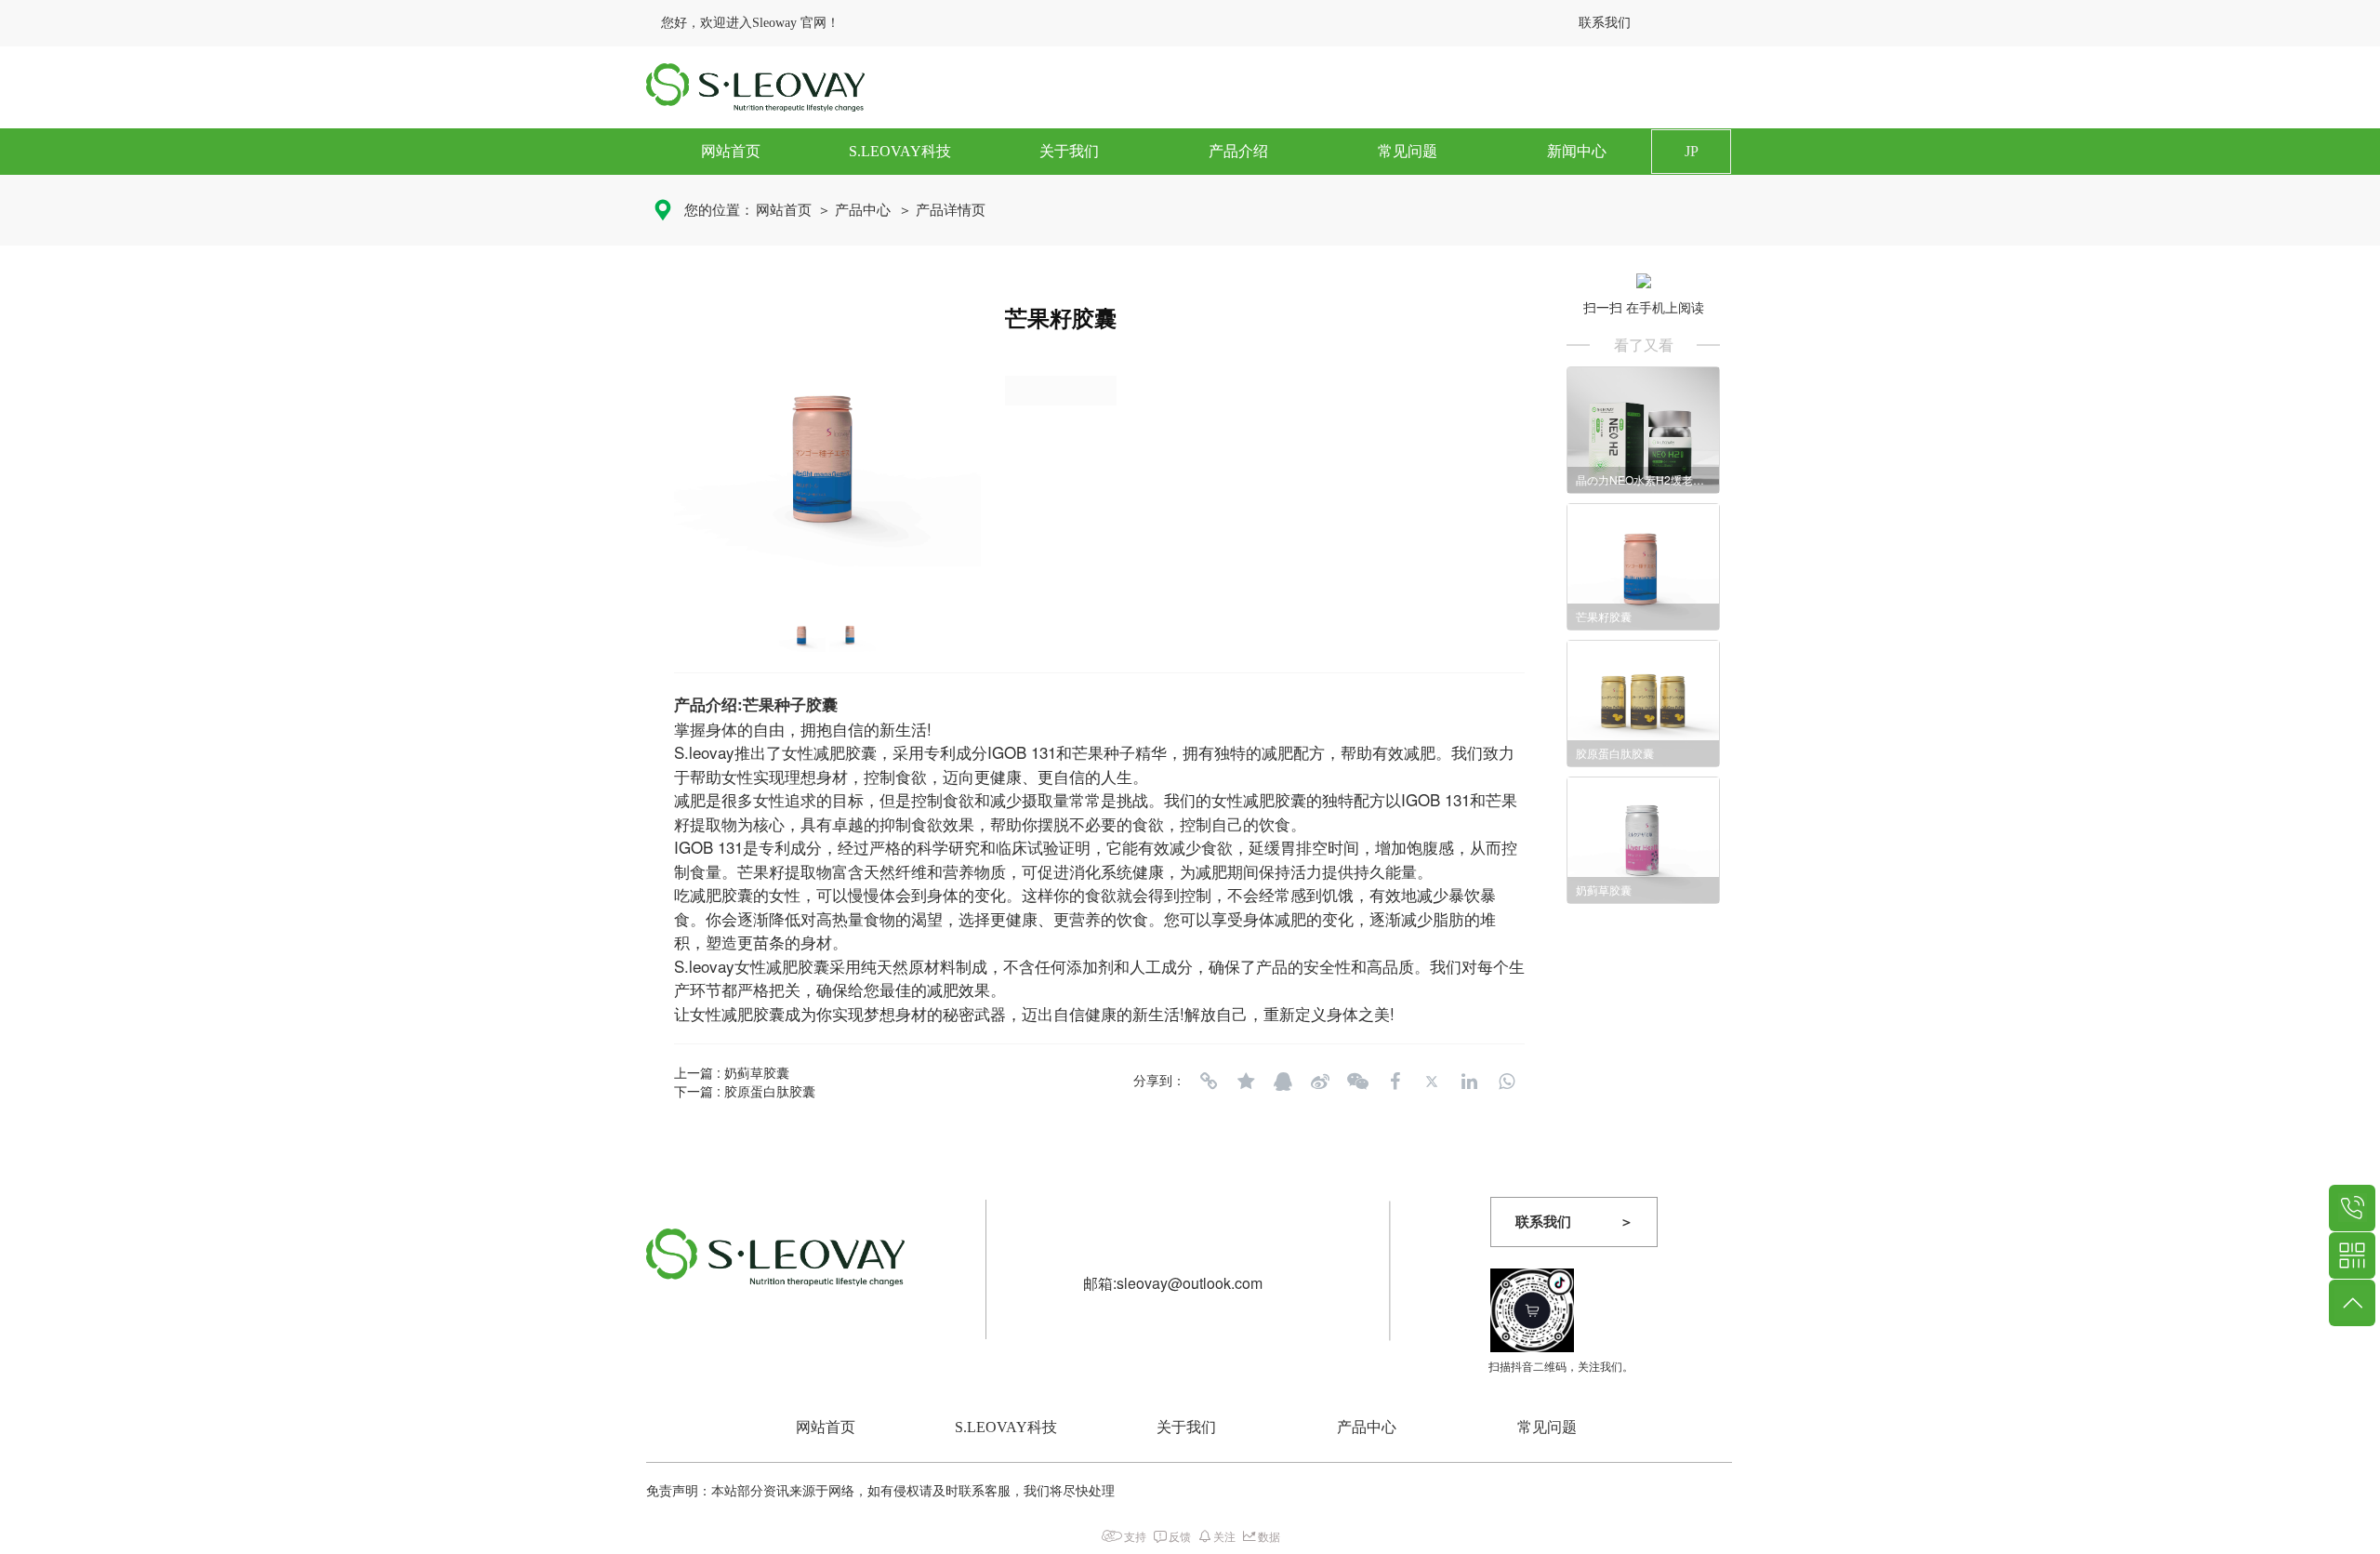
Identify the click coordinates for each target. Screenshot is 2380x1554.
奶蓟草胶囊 (757, 1072)
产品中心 (1367, 1427)
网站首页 (731, 151)
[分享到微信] (1357, 1082)
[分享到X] (1432, 1082)
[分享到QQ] (1283, 1082)
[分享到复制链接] (1209, 1082)
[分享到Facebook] (1395, 1082)
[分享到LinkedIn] (1469, 1082)
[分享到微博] (1320, 1082)
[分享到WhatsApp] (1506, 1082)
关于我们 (1069, 151)
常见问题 (1408, 151)
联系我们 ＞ (1574, 1222)
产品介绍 (1238, 151)
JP (1692, 151)
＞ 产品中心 (854, 210)
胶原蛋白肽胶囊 (770, 1091)
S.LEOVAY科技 (900, 151)
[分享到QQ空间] (1246, 1082)
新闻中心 (1577, 151)
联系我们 (1605, 23)
